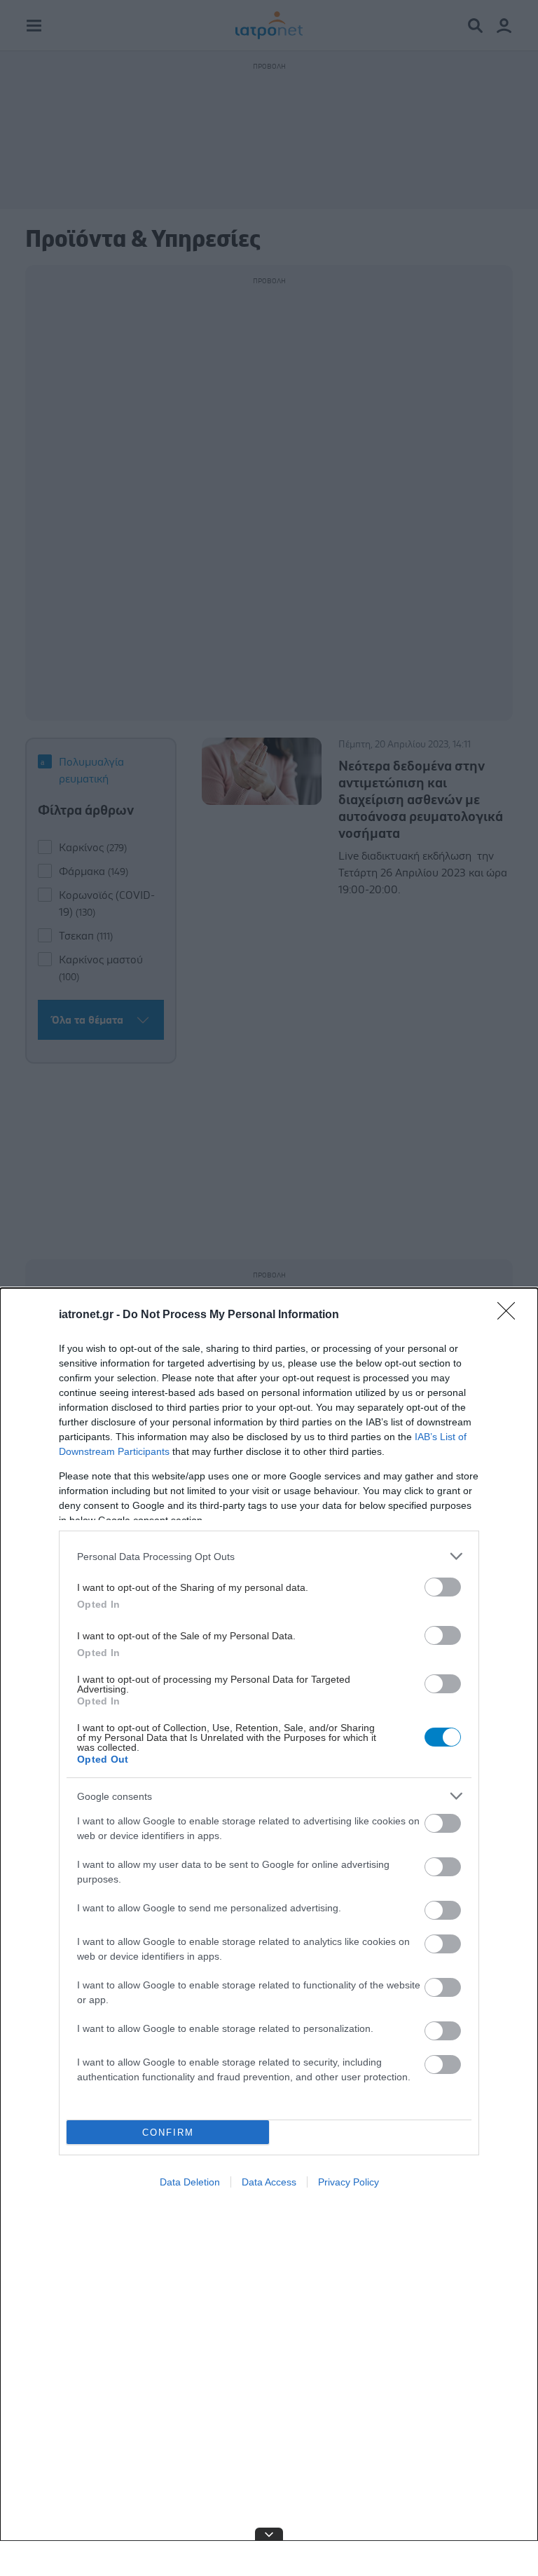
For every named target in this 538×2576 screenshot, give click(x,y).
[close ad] (269, 2534)
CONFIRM (168, 2133)
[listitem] (269, 1556)
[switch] (443, 1587)
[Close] (511, 1315)
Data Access (269, 2182)
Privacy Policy (349, 2182)
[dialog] (269, 1932)
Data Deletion (190, 2182)
